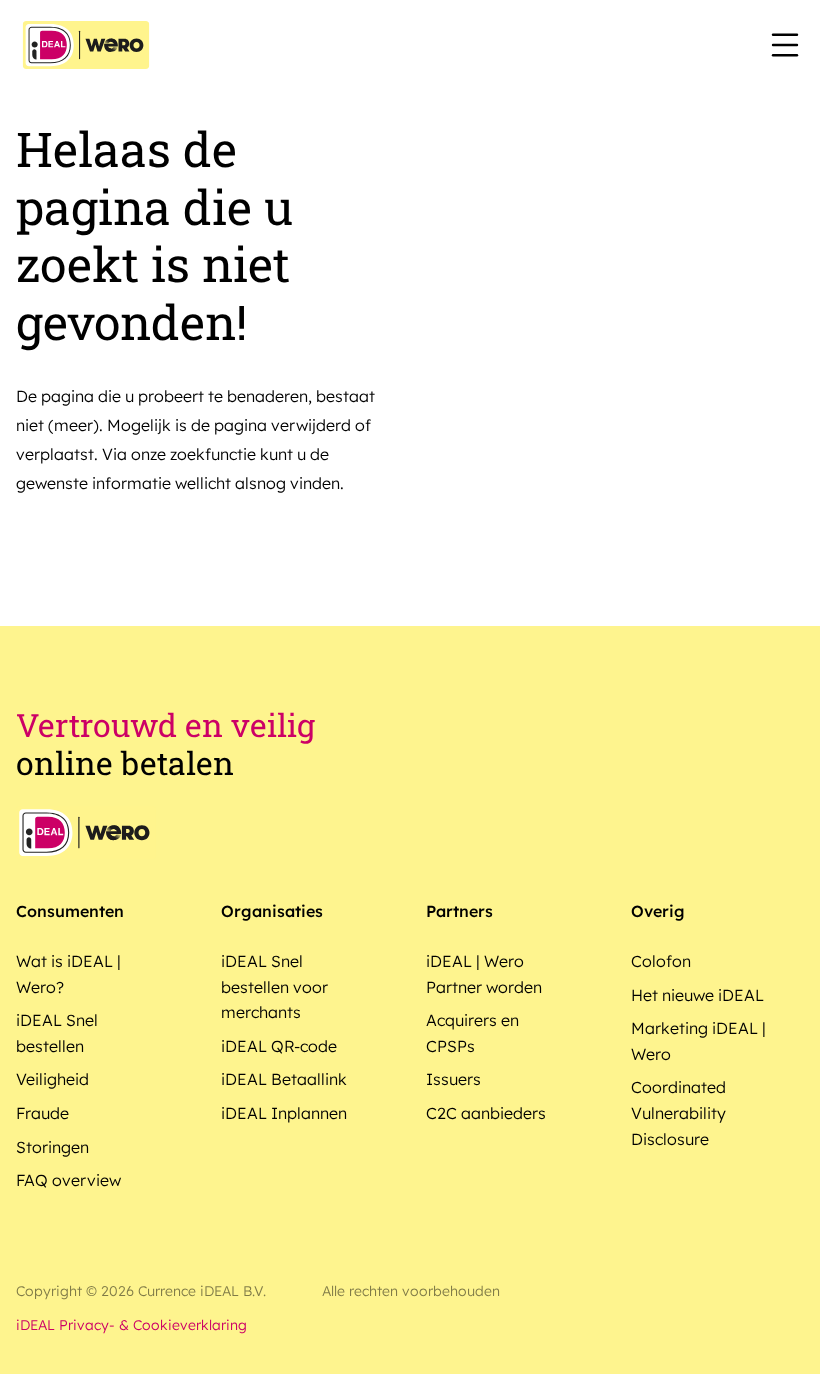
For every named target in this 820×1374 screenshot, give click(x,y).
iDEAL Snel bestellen (57, 1033)
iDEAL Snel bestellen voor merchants (274, 986)
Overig (658, 911)
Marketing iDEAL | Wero (698, 1041)
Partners (459, 911)
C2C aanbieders (486, 1113)
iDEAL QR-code (279, 1046)
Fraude (42, 1113)
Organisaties (272, 911)
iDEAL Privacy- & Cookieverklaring (131, 1325)
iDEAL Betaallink (284, 1079)
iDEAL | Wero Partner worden (484, 974)
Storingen (52, 1147)
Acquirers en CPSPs (472, 1033)
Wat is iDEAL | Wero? (68, 974)
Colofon (661, 961)
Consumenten (70, 911)
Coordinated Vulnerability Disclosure (678, 1112)
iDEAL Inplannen (284, 1113)
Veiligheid (52, 1079)
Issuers (453, 1079)
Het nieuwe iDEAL (697, 995)
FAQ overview (68, 1180)
